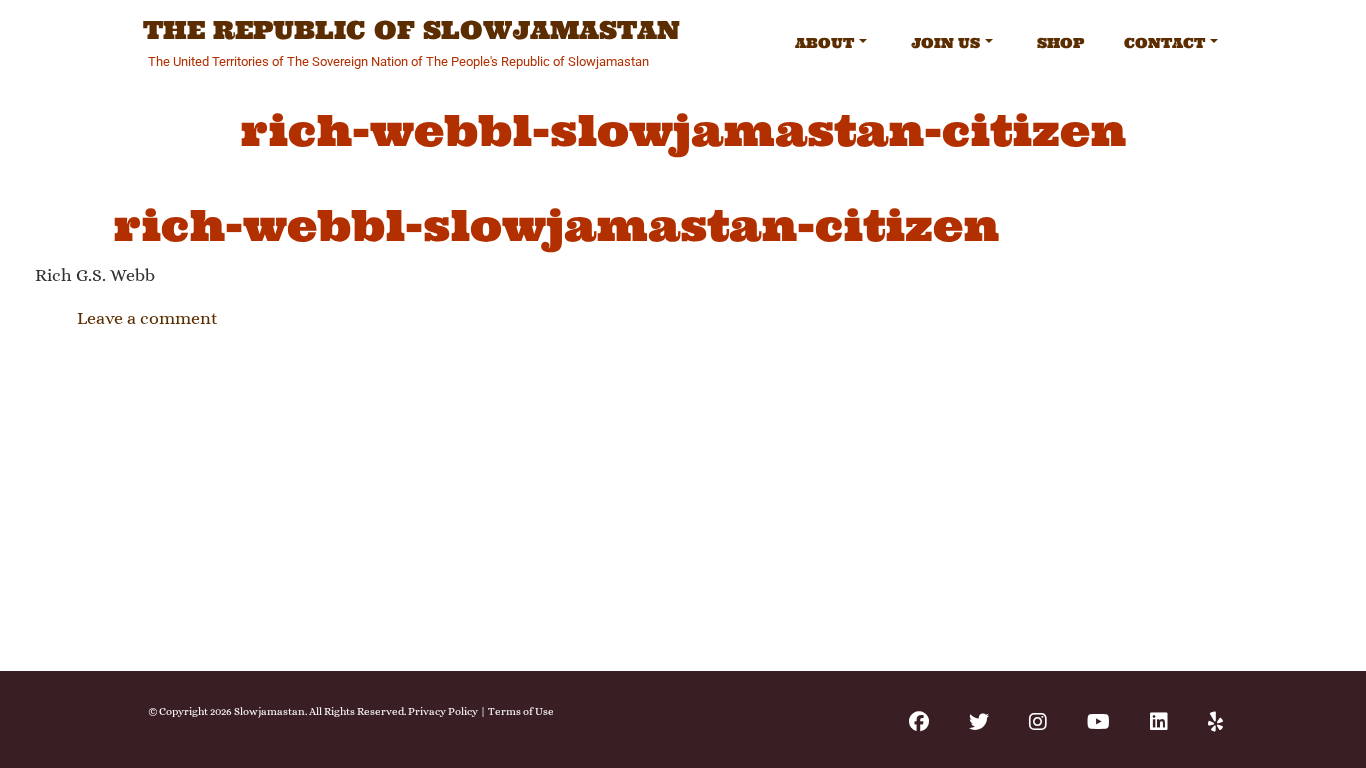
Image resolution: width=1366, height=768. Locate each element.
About (824, 43)
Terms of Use (521, 711)
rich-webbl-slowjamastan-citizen (556, 225)
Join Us (945, 43)
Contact (1164, 43)
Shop (1060, 43)
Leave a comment (147, 318)
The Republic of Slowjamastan (411, 31)
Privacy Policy (443, 711)
